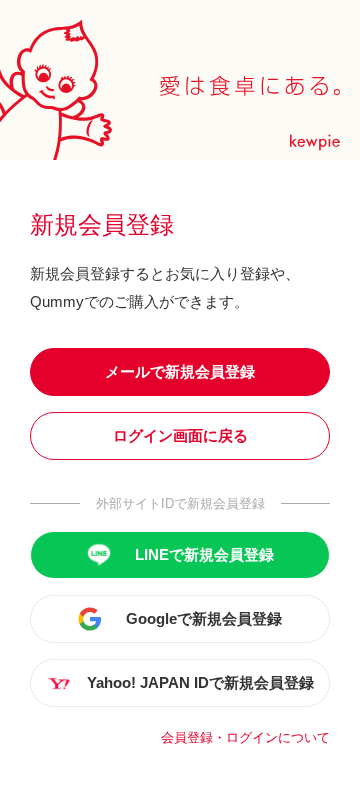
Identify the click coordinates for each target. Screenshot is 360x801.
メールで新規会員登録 (180, 371)
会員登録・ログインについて (245, 737)
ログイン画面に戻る (180, 435)
